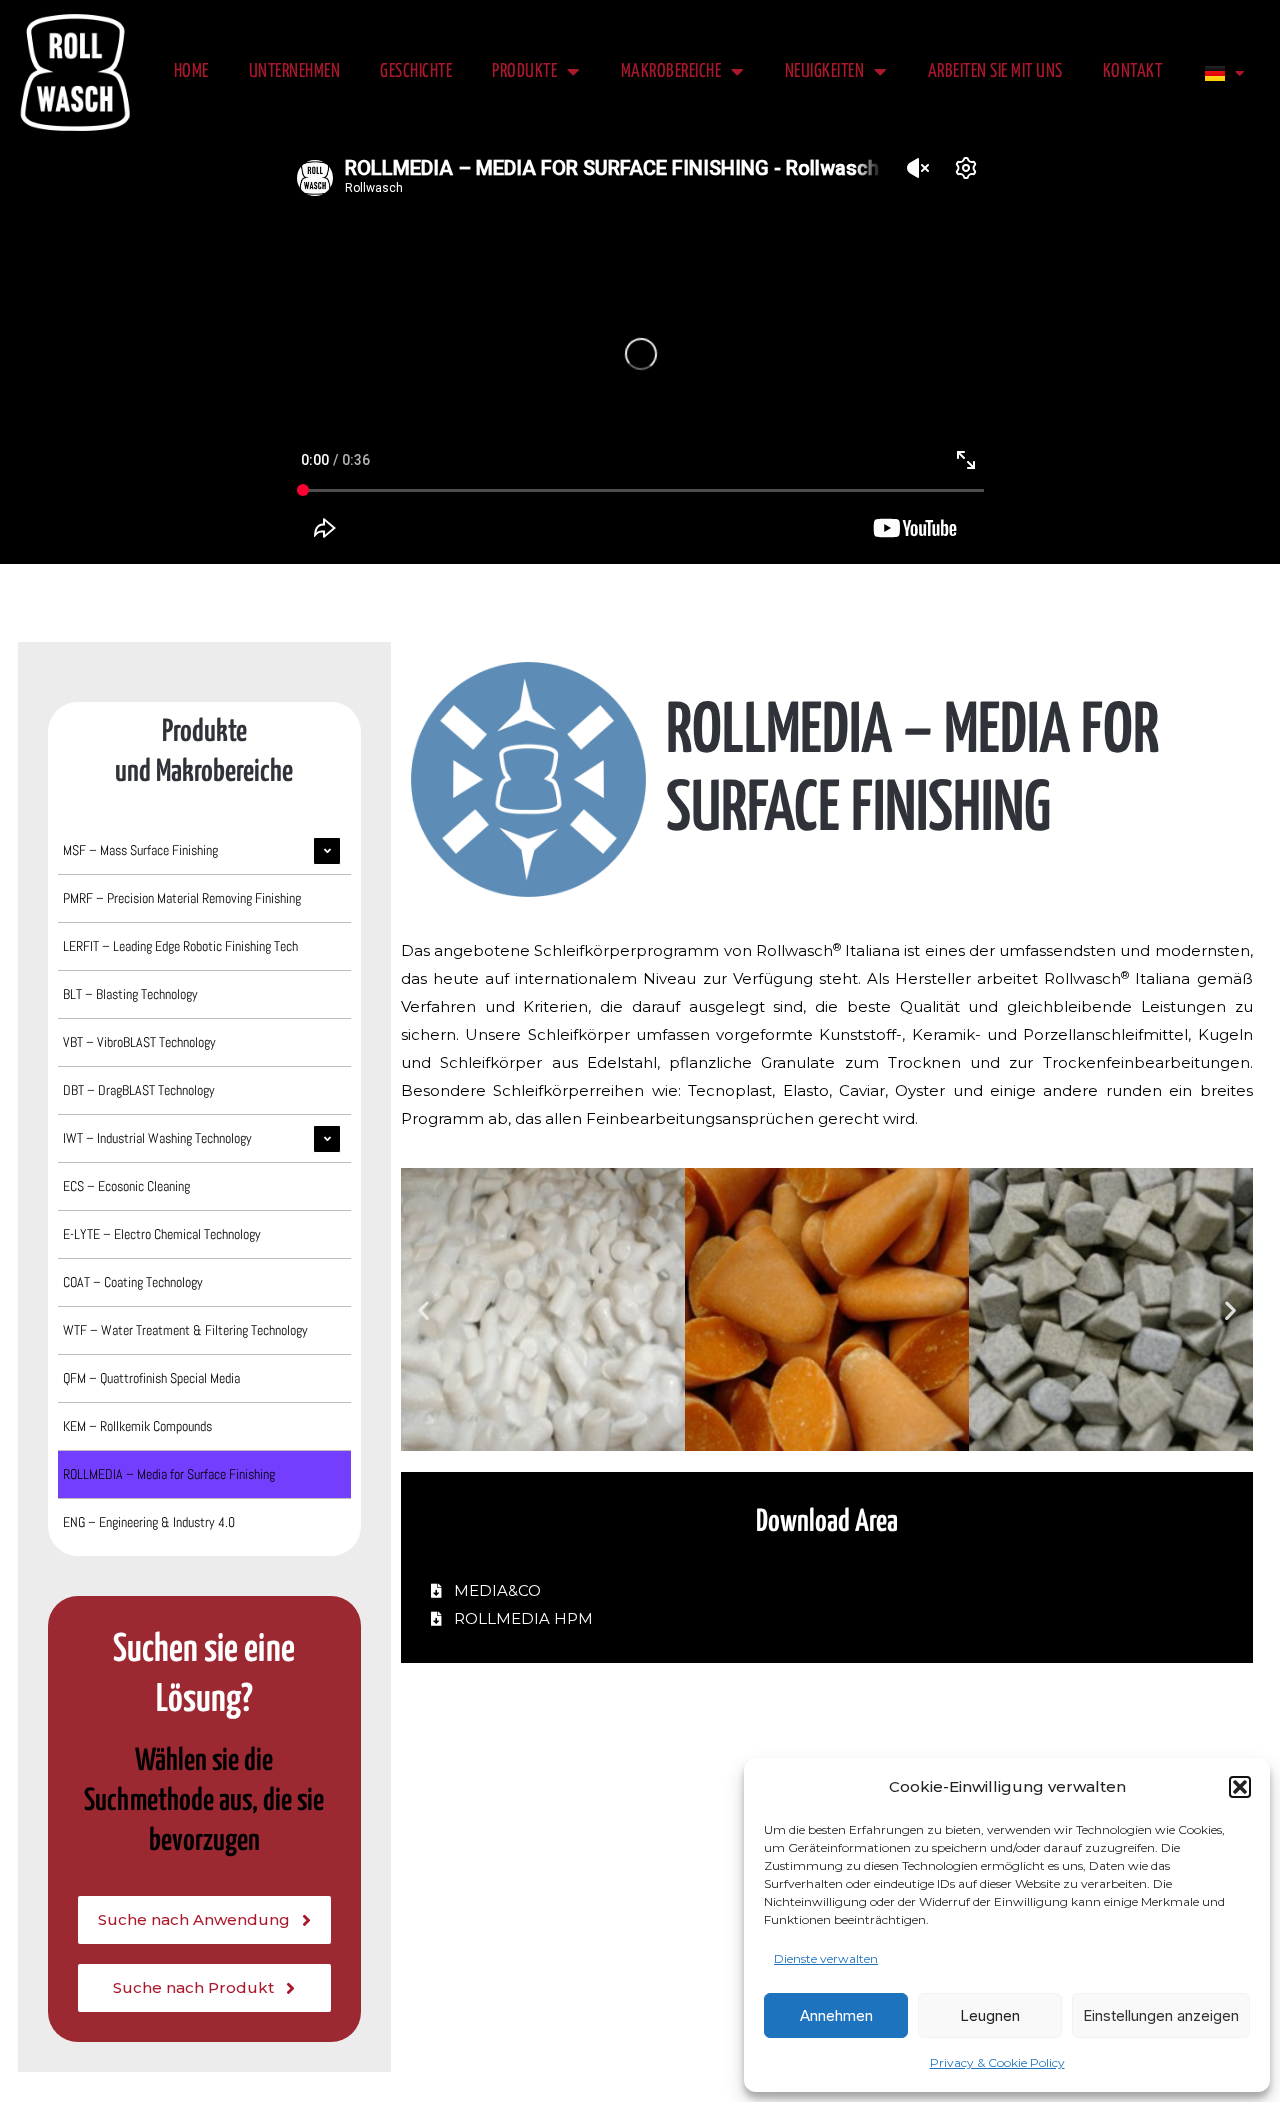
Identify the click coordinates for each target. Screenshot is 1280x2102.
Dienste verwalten (826, 1958)
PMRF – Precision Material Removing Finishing (182, 898)
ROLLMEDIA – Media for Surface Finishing (169, 1474)
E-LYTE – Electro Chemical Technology (162, 1234)
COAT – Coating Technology (133, 1282)
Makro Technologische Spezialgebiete (504, 588)
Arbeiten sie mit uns (995, 71)
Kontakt (1133, 71)
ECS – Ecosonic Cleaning (126, 1186)
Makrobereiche (671, 71)
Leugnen (990, 2015)
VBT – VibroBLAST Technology (139, 1042)
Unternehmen (295, 71)
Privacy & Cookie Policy (997, 2062)
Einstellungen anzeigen (1161, 2015)
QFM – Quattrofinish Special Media (151, 1378)
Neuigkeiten (825, 71)
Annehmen (836, 2015)
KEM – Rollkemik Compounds (137, 1426)
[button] (1240, 1787)
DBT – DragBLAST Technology (139, 1090)
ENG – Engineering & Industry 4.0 (149, 1522)
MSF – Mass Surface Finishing (140, 850)
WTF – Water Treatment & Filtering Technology (185, 1330)
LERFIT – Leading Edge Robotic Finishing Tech (180, 946)
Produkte (524, 71)
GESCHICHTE (416, 71)
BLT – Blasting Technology (130, 994)
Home (191, 71)
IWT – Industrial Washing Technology (157, 1138)
